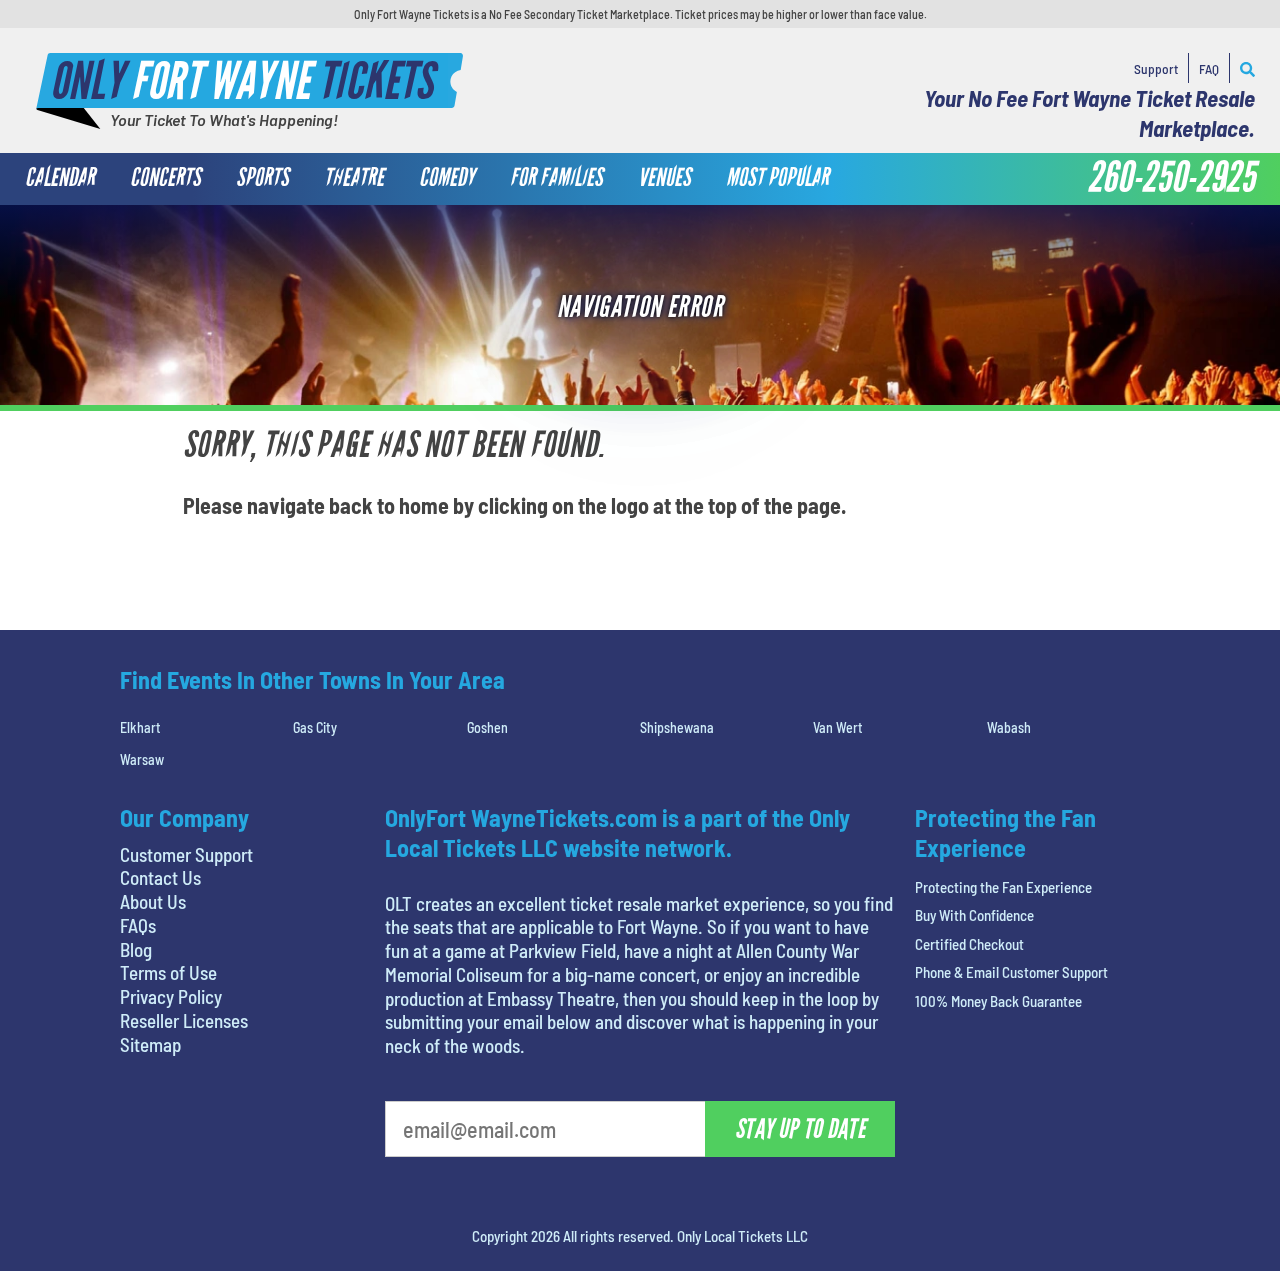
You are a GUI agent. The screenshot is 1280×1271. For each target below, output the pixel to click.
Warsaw (142, 759)
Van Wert (838, 727)
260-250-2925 (1171, 178)
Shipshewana (677, 727)
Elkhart (140, 727)
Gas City (315, 727)
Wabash (1009, 727)
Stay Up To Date (800, 1129)
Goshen (487, 727)
